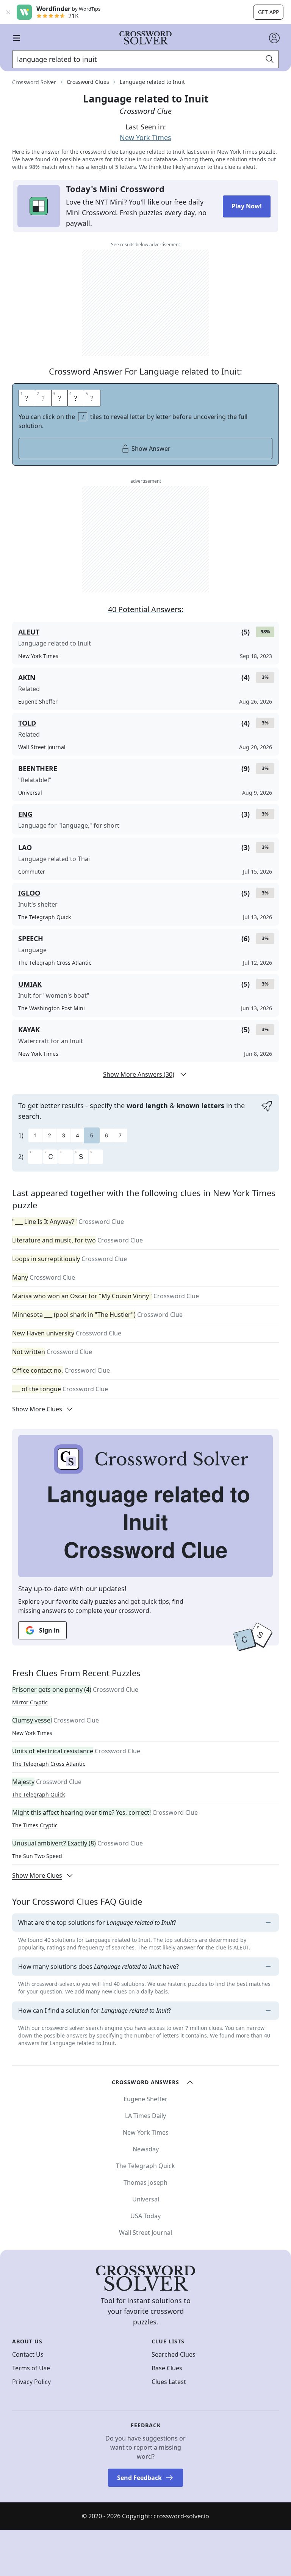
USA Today (145, 2216)
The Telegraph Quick (38, 1794)
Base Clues (167, 2368)
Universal (146, 2199)
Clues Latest (169, 2382)
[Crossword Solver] (145, 38)
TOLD (27, 723)
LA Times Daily (145, 2116)
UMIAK (30, 984)
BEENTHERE (38, 768)
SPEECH (31, 938)
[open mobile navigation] (17, 38)
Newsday (146, 2149)
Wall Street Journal (145, 2233)
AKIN (27, 677)
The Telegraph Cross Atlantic (49, 1764)
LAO (25, 847)
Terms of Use (31, 2368)
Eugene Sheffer (145, 2099)
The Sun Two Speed (37, 1856)
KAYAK (29, 1030)
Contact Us (28, 2354)
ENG (25, 814)
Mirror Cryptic (30, 1702)
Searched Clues (174, 2354)
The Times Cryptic (35, 1825)
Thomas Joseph (145, 2182)
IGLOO (29, 893)
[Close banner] (8, 12)
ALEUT (29, 632)
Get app (268, 12)
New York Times (145, 137)
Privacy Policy (31, 2382)
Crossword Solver (34, 82)
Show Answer (151, 449)
